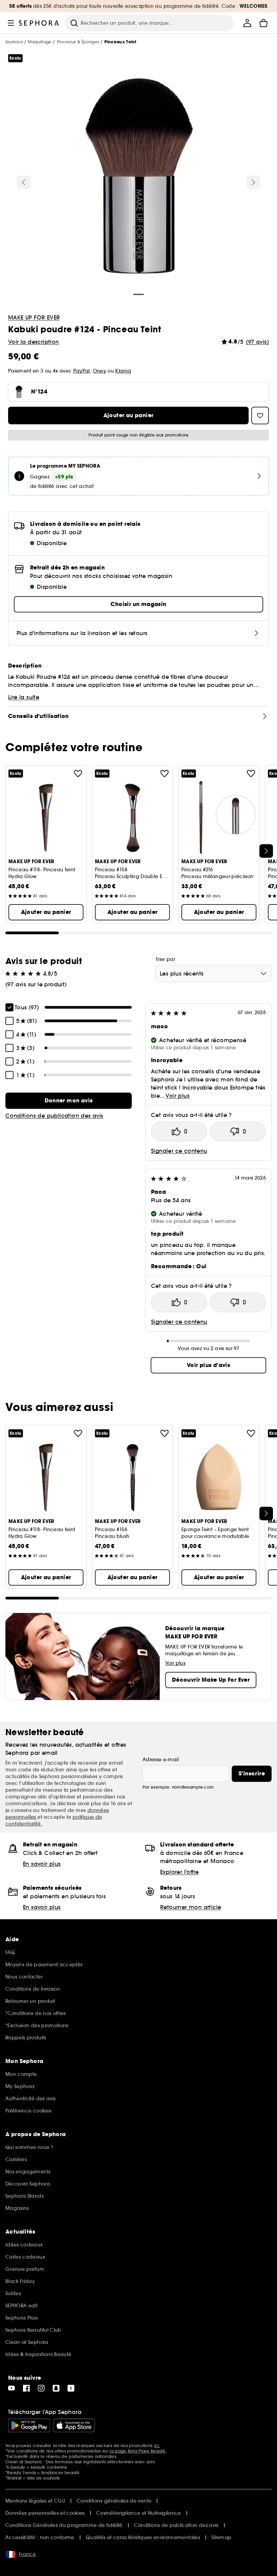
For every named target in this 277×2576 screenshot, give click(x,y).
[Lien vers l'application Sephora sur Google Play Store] (29, 2425)
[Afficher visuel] (138, 177)
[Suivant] (253, 182)
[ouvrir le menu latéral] (11, 23)
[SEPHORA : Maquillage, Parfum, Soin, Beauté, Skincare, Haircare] (39, 23)
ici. (157, 2446)
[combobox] (214, 973)
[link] (69, 1101)
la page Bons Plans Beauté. (138, 2451)
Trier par (165, 959)
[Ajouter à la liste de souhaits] (78, 774)
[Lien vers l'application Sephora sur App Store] (74, 2425)
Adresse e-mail (161, 1760)
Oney (99, 371)
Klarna (123, 371)
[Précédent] (24, 182)
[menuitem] (247, 23)
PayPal (82, 371)
